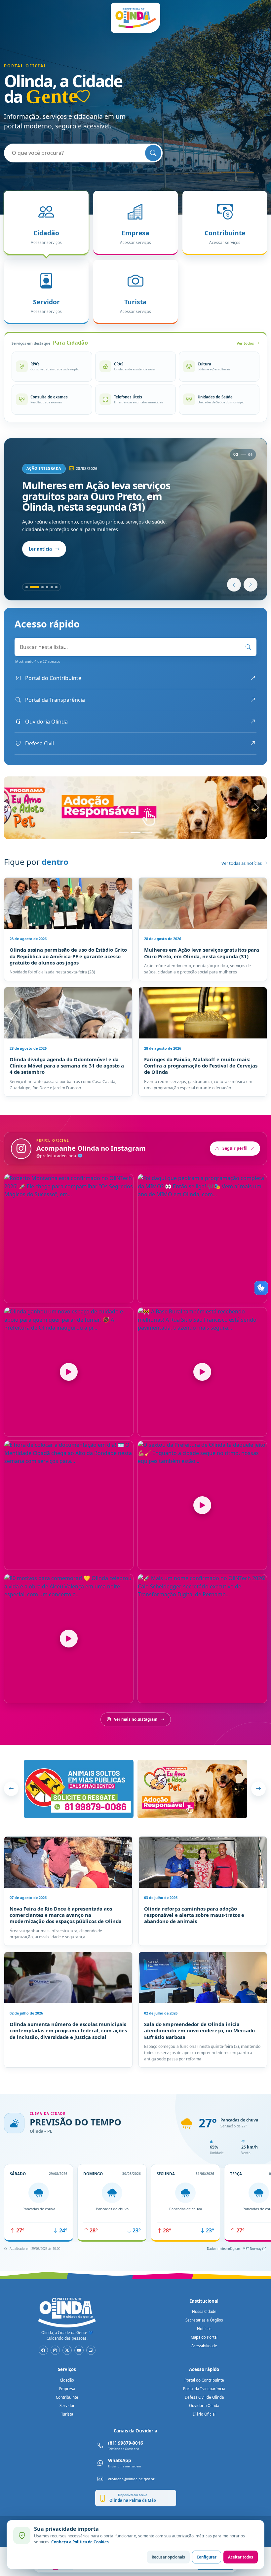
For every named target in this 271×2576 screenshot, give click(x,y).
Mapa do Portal (204, 2337)
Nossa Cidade (204, 2311)
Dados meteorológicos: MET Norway (235, 2249)
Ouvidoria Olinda (204, 2406)
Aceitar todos (241, 2557)
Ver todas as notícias (242, 863)
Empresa (67, 2389)
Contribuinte (67, 2397)
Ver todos (245, 343)
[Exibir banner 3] (147, 833)
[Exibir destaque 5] (52, 587)
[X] (67, 2350)
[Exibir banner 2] (135, 833)
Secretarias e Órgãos (204, 2320)
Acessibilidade (204, 2346)
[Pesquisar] (153, 153)
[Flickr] (91, 2350)
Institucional (204, 2301)
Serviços (67, 2369)
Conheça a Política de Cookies (80, 2542)
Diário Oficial (204, 2414)
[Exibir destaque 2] (31, 587)
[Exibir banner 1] (124, 833)
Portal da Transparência (204, 2389)
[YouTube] (79, 2350)
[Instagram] (55, 2350)
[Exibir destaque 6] (56, 587)
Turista (67, 2414)
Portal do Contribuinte (204, 2380)
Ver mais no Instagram (136, 1719)
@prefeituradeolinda (57, 1156)
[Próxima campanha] (258, 1789)
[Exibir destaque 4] (47, 587)
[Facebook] (43, 2350)
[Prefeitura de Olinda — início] (135, 18)
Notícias (204, 2329)
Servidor (67, 2406)
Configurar (207, 2557)
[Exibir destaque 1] (27, 587)
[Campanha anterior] (11, 1789)
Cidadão (67, 2380)
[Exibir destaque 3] (39, 587)
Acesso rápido (204, 2369)
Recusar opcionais (168, 2557)
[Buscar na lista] (248, 647)
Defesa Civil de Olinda (204, 2397)
